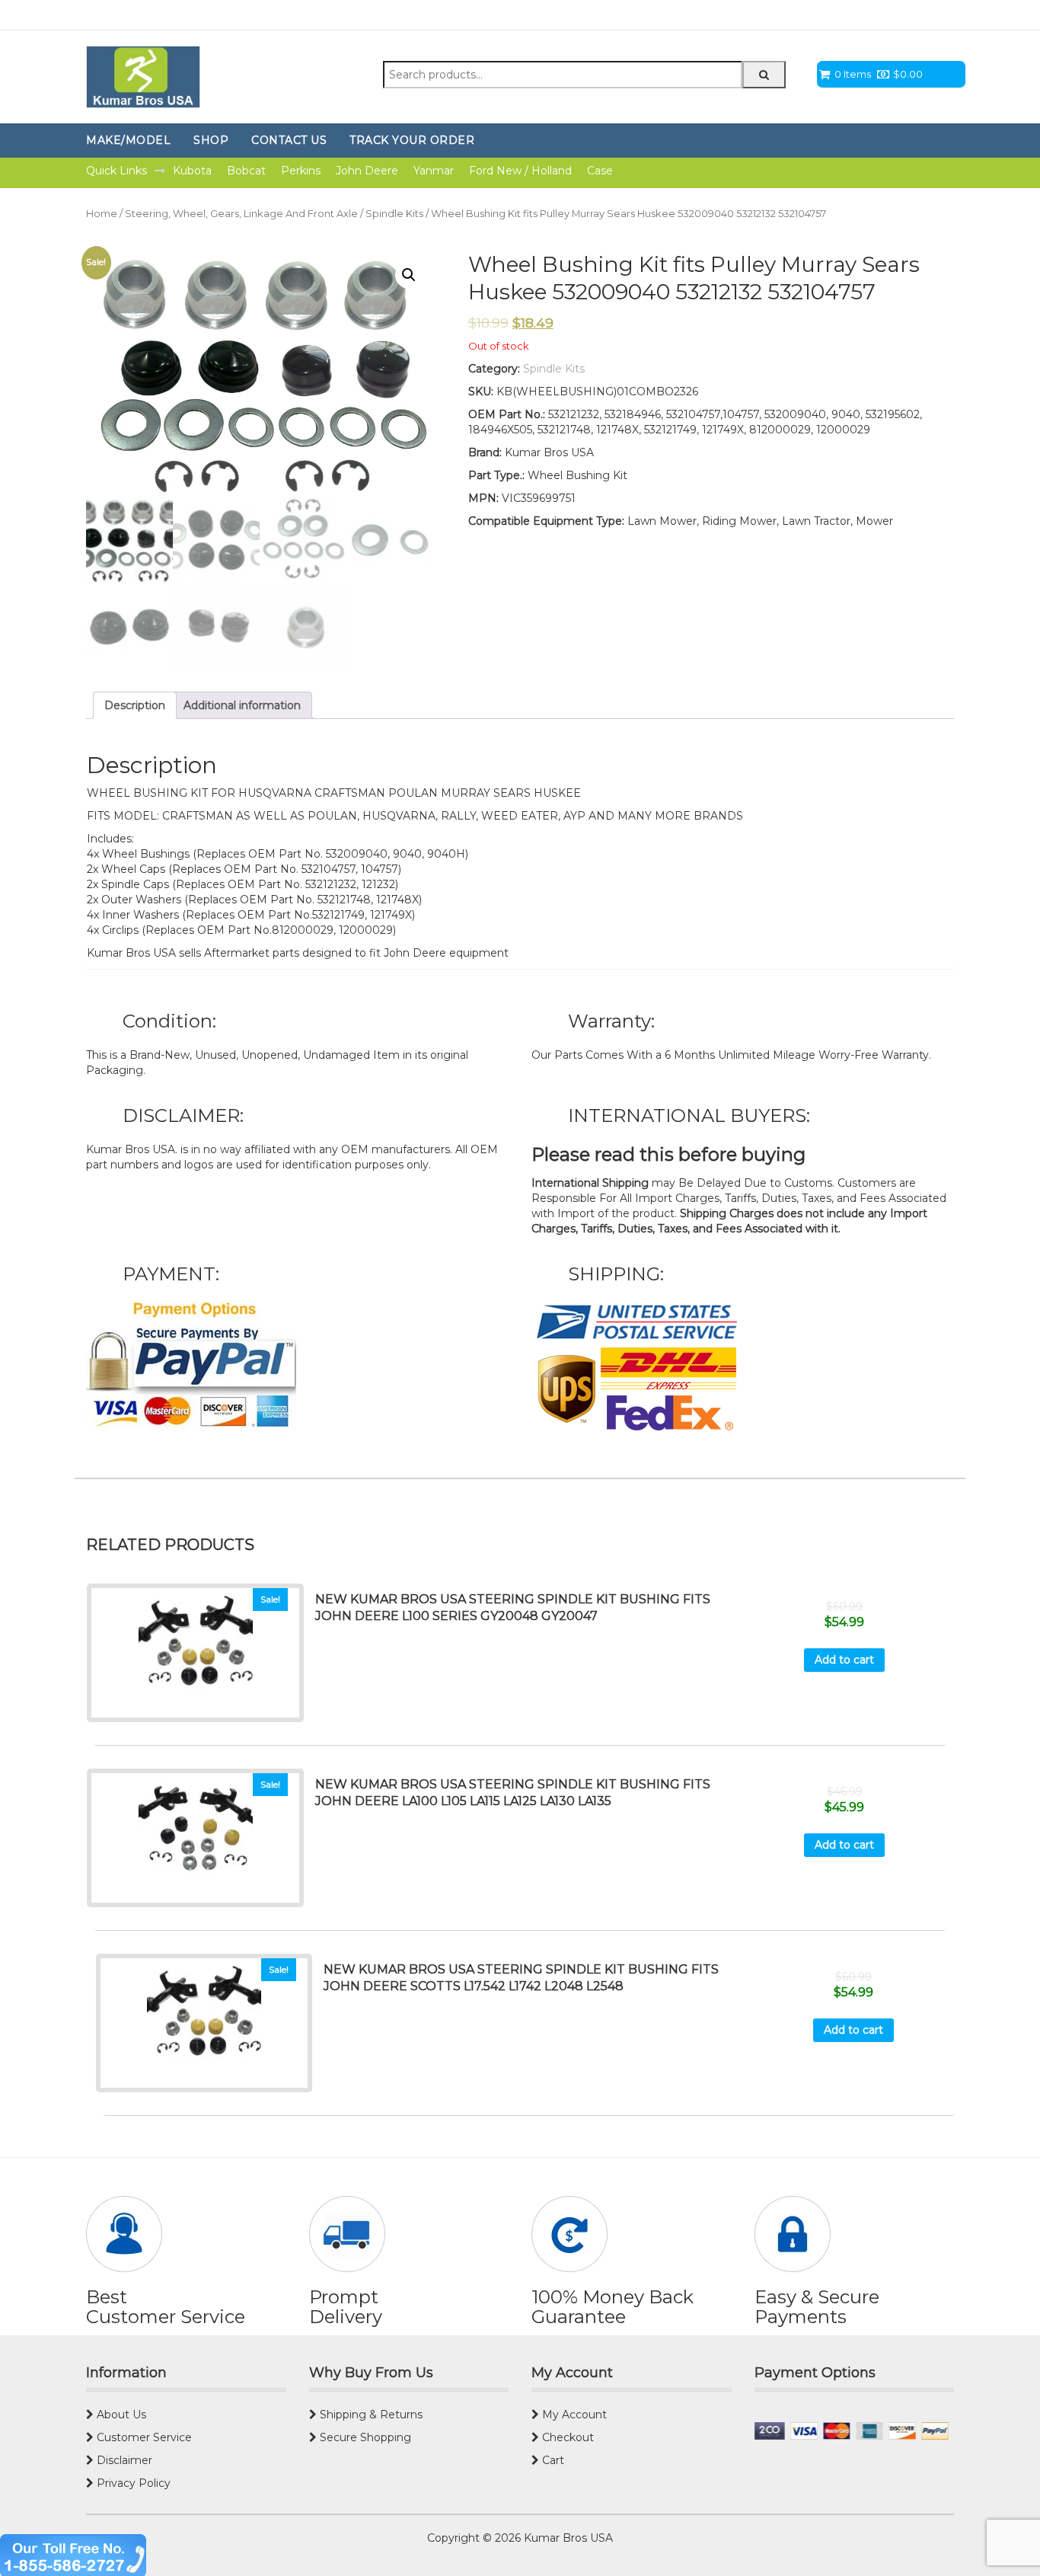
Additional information (242, 705)
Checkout (566, 2437)
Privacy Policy (132, 2483)
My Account (573, 2415)
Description (135, 705)
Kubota (192, 171)
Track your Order (412, 140)
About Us (120, 2415)
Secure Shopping (364, 2437)
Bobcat (246, 171)
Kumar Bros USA (567, 2538)
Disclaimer (123, 2460)
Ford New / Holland (520, 171)
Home (102, 214)
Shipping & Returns (370, 2415)
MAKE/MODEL (128, 140)
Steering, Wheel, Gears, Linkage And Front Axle (241, 214)
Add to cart (844, 1660)
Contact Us (289, 140)
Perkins (301, 171)
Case (600, 171)
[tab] (135, 705)
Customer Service (143, 2437)
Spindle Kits (394, 214)
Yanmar (434, 171)
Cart (552, 2460)
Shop (211, 140)
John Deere (367, 171)
